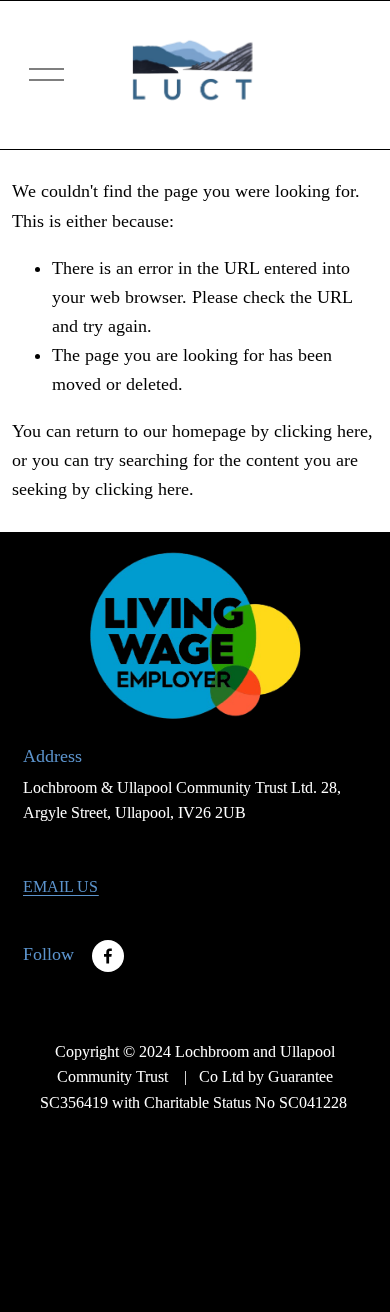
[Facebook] (108, 956)
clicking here (321, 431)
